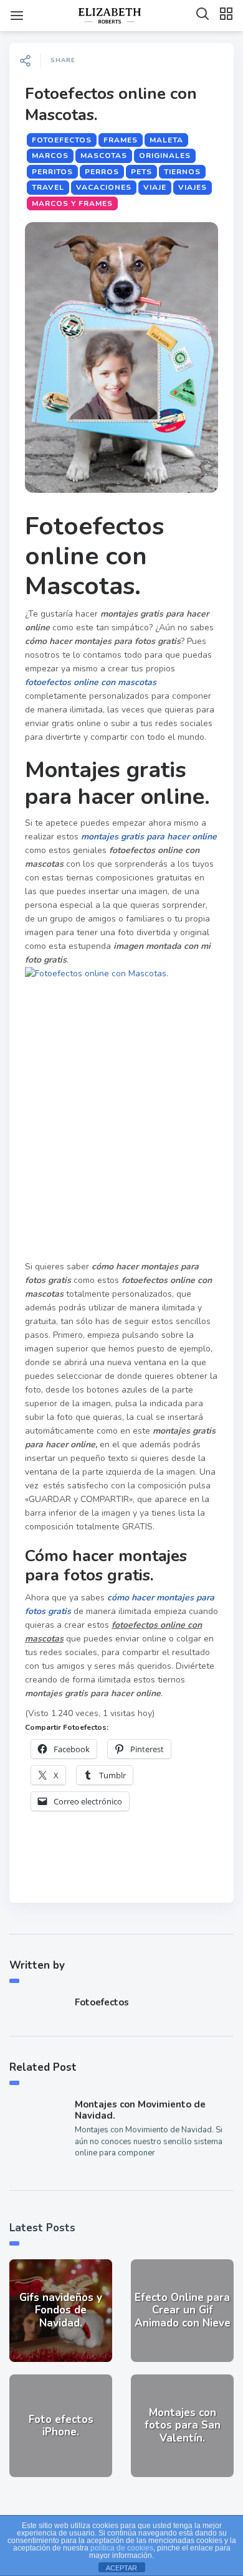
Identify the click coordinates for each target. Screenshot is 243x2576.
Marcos (50, 156)
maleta (166, 140)
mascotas (104, 156)
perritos (52, 172)
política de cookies (122, 2548)
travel (48, 187)
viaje (155, 187)
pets (141, 172)
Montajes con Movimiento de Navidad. (140, 2110)
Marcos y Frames (72, 203)
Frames (121, 140)
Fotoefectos (62, 140)
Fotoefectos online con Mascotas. (111, 104)
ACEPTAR (121, 2568)
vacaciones (104, 187)
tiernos (182, 172)
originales (165, 156)
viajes (193, 187)
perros (102, 172)
